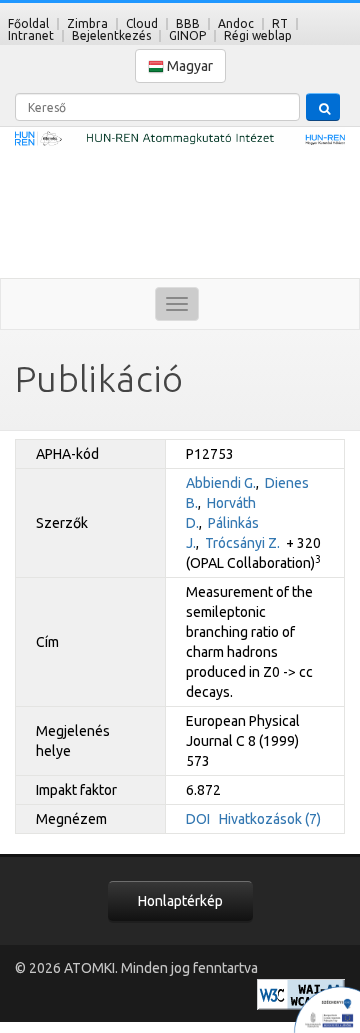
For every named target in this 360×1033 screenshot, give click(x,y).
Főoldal (28, 23)
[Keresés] (323, 107)
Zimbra (87, 23)
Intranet (31, 35)
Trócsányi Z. (242, 543)
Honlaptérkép (180, 901)
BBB (188, 23)
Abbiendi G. (221, 483)
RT (280, 23)
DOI (198, 819)
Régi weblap (258, 35)
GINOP (187, 35)
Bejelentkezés (111, 35)
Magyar (188, 66)
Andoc (236, 23)
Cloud (142, 23)
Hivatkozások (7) (270, 819)
